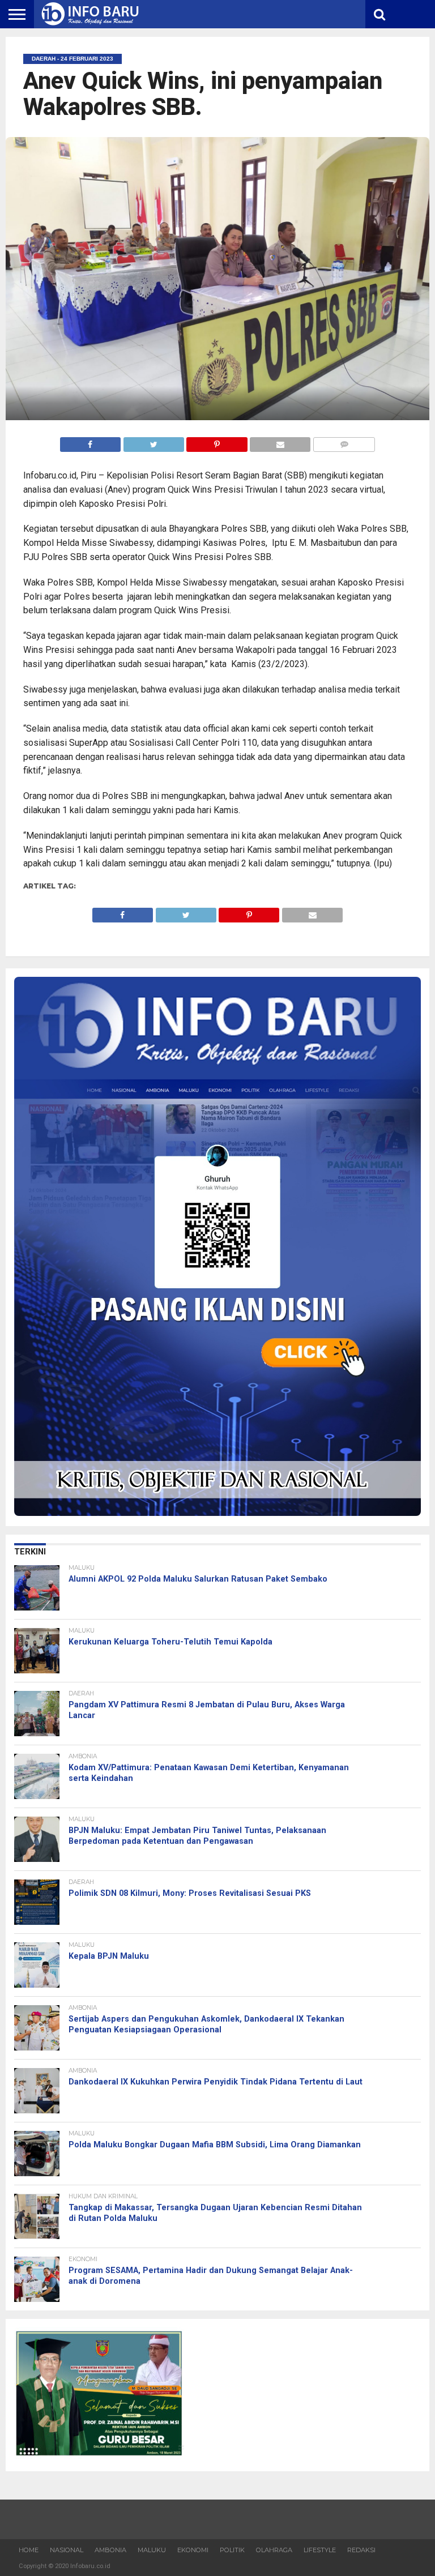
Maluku (152, 2550)
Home (29, 2550)
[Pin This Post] (217, 441)
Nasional (67, 2550)
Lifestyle (320, 2550)
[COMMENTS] (344, 441)
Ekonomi (193, 2550)
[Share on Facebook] (90, 441)
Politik (232, 2550)
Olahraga (274, 2550)
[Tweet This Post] (153, 441)
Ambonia (110, 2550)
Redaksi (361, 2550)
